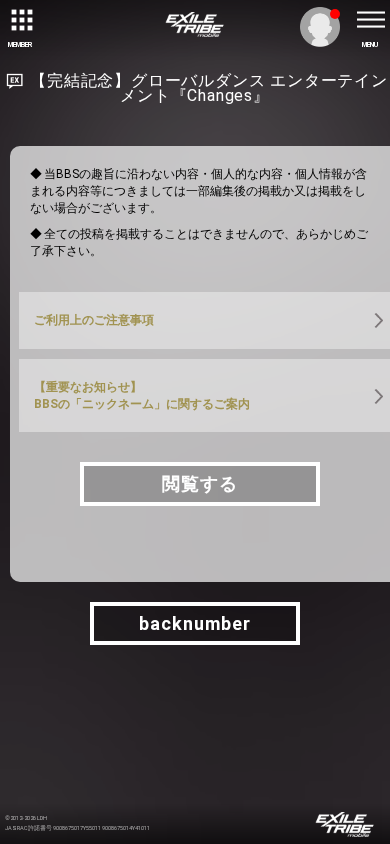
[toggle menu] (370, 20)
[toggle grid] (20, 20)
